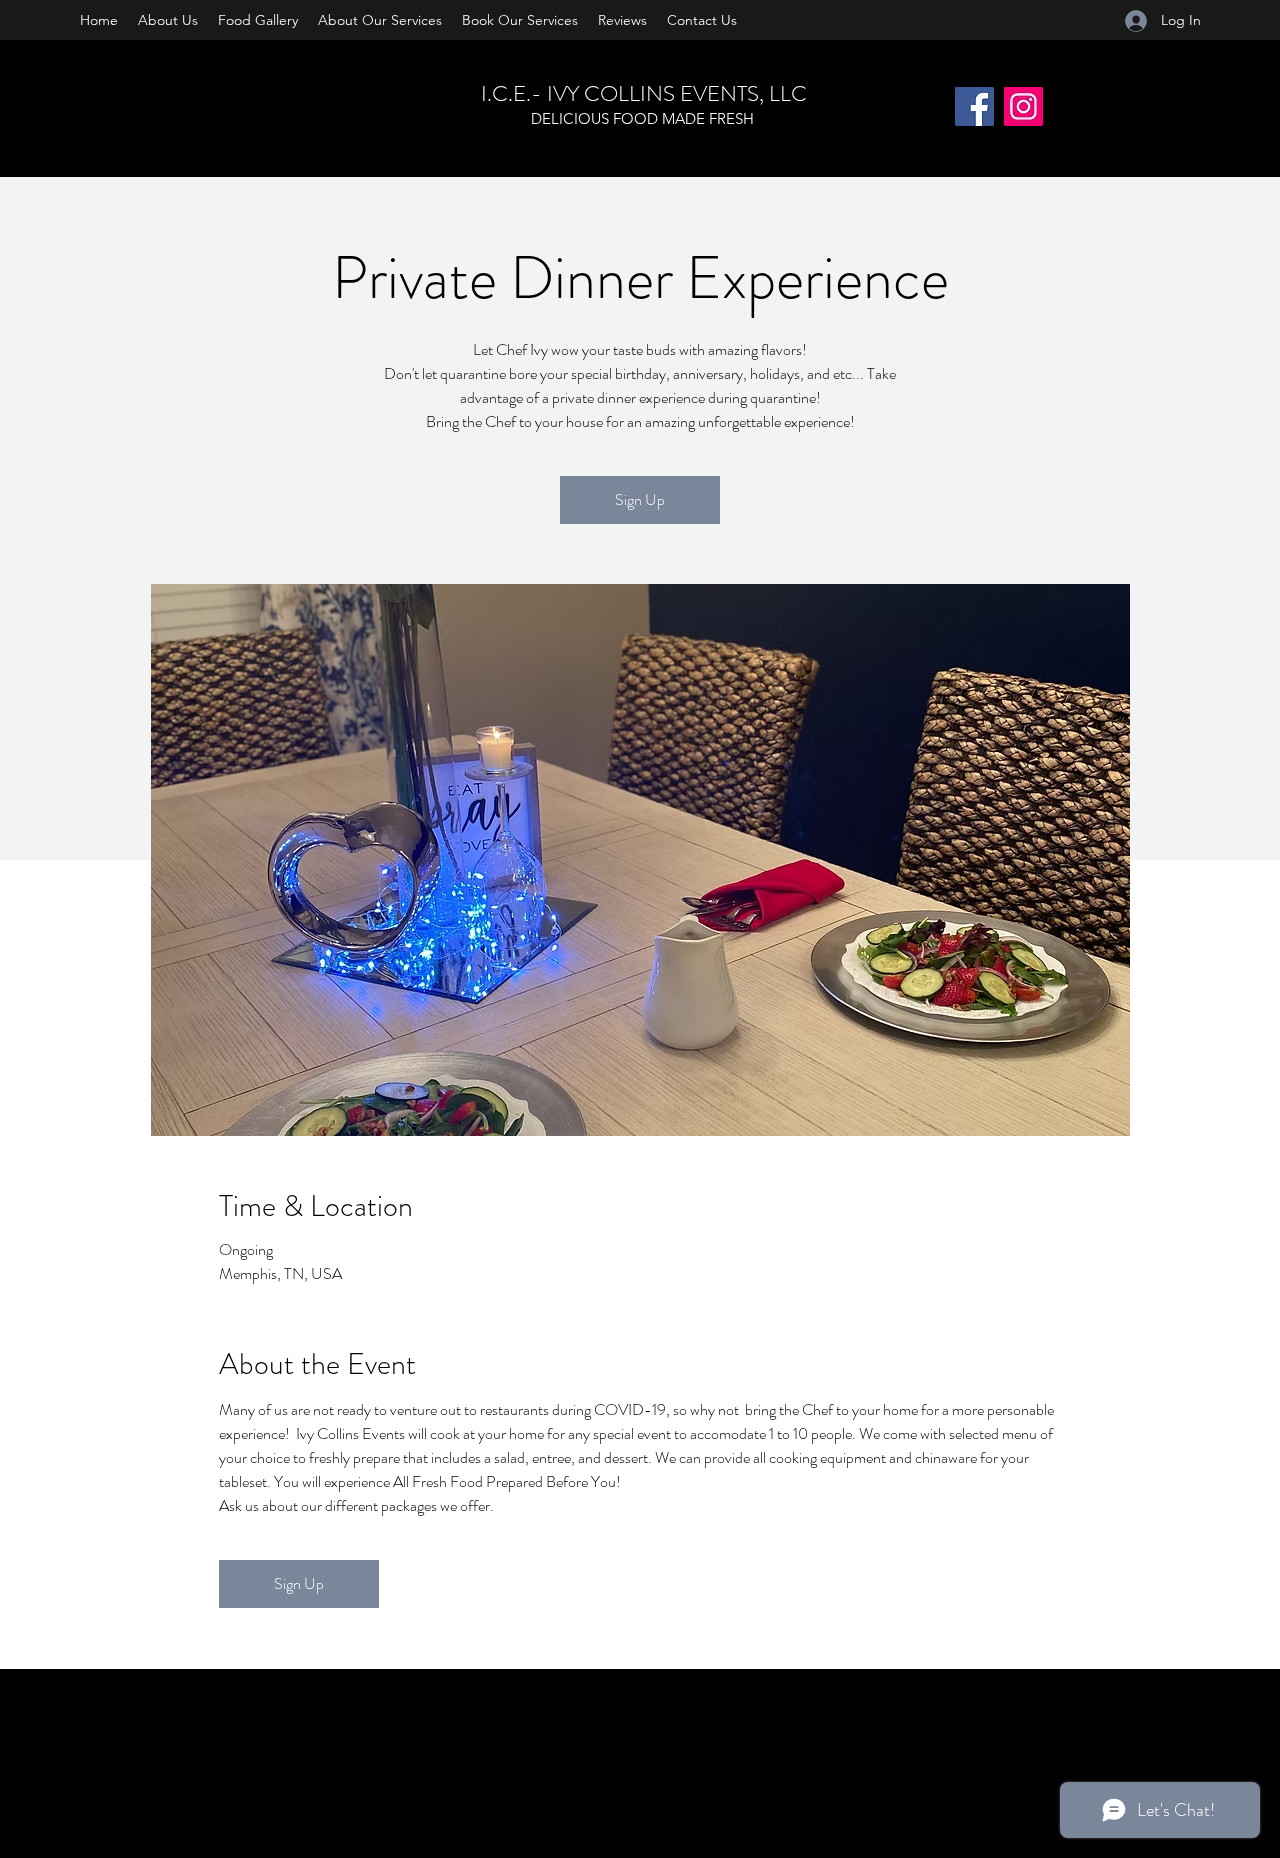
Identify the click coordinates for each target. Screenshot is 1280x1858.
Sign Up (640, 499)
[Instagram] (1023, 106)
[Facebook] (974, 106)
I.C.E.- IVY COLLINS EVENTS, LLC (644, 93)
